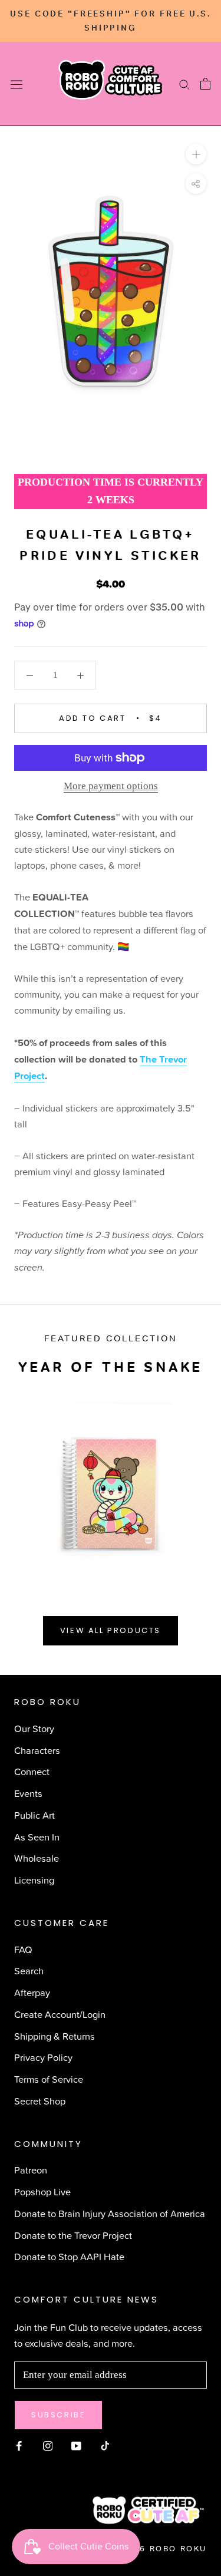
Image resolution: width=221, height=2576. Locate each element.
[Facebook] (19, 2444)
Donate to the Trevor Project (73, 2235)
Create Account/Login (60, 2014)
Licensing (34, 1880)
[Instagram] (48, 2444)
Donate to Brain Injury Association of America (110, 2213)
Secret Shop (40, 2101)
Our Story (34, 1728)
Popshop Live (42, 2191)
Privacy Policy (43, 2057)
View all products (111, 1630)
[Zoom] (196, 154)
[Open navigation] (17, 84)
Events (28, 1793)
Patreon (31, 2170)
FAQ (23, 1949)
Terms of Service (49, 2079)
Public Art (34, 1815)
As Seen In (37, 1837)
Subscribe (58, 2415)
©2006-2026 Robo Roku (146, 2549)
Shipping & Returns (55, 2036)
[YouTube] (76, 2444)
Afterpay (32, 1992)
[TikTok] (105, 2444)
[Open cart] (205, 84)
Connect (32, 1771)
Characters (37, 1750)
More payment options (111, 786)
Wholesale (37, 1858)
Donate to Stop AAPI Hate (69, 2256)
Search (29, 1970)
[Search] (184, 84)
